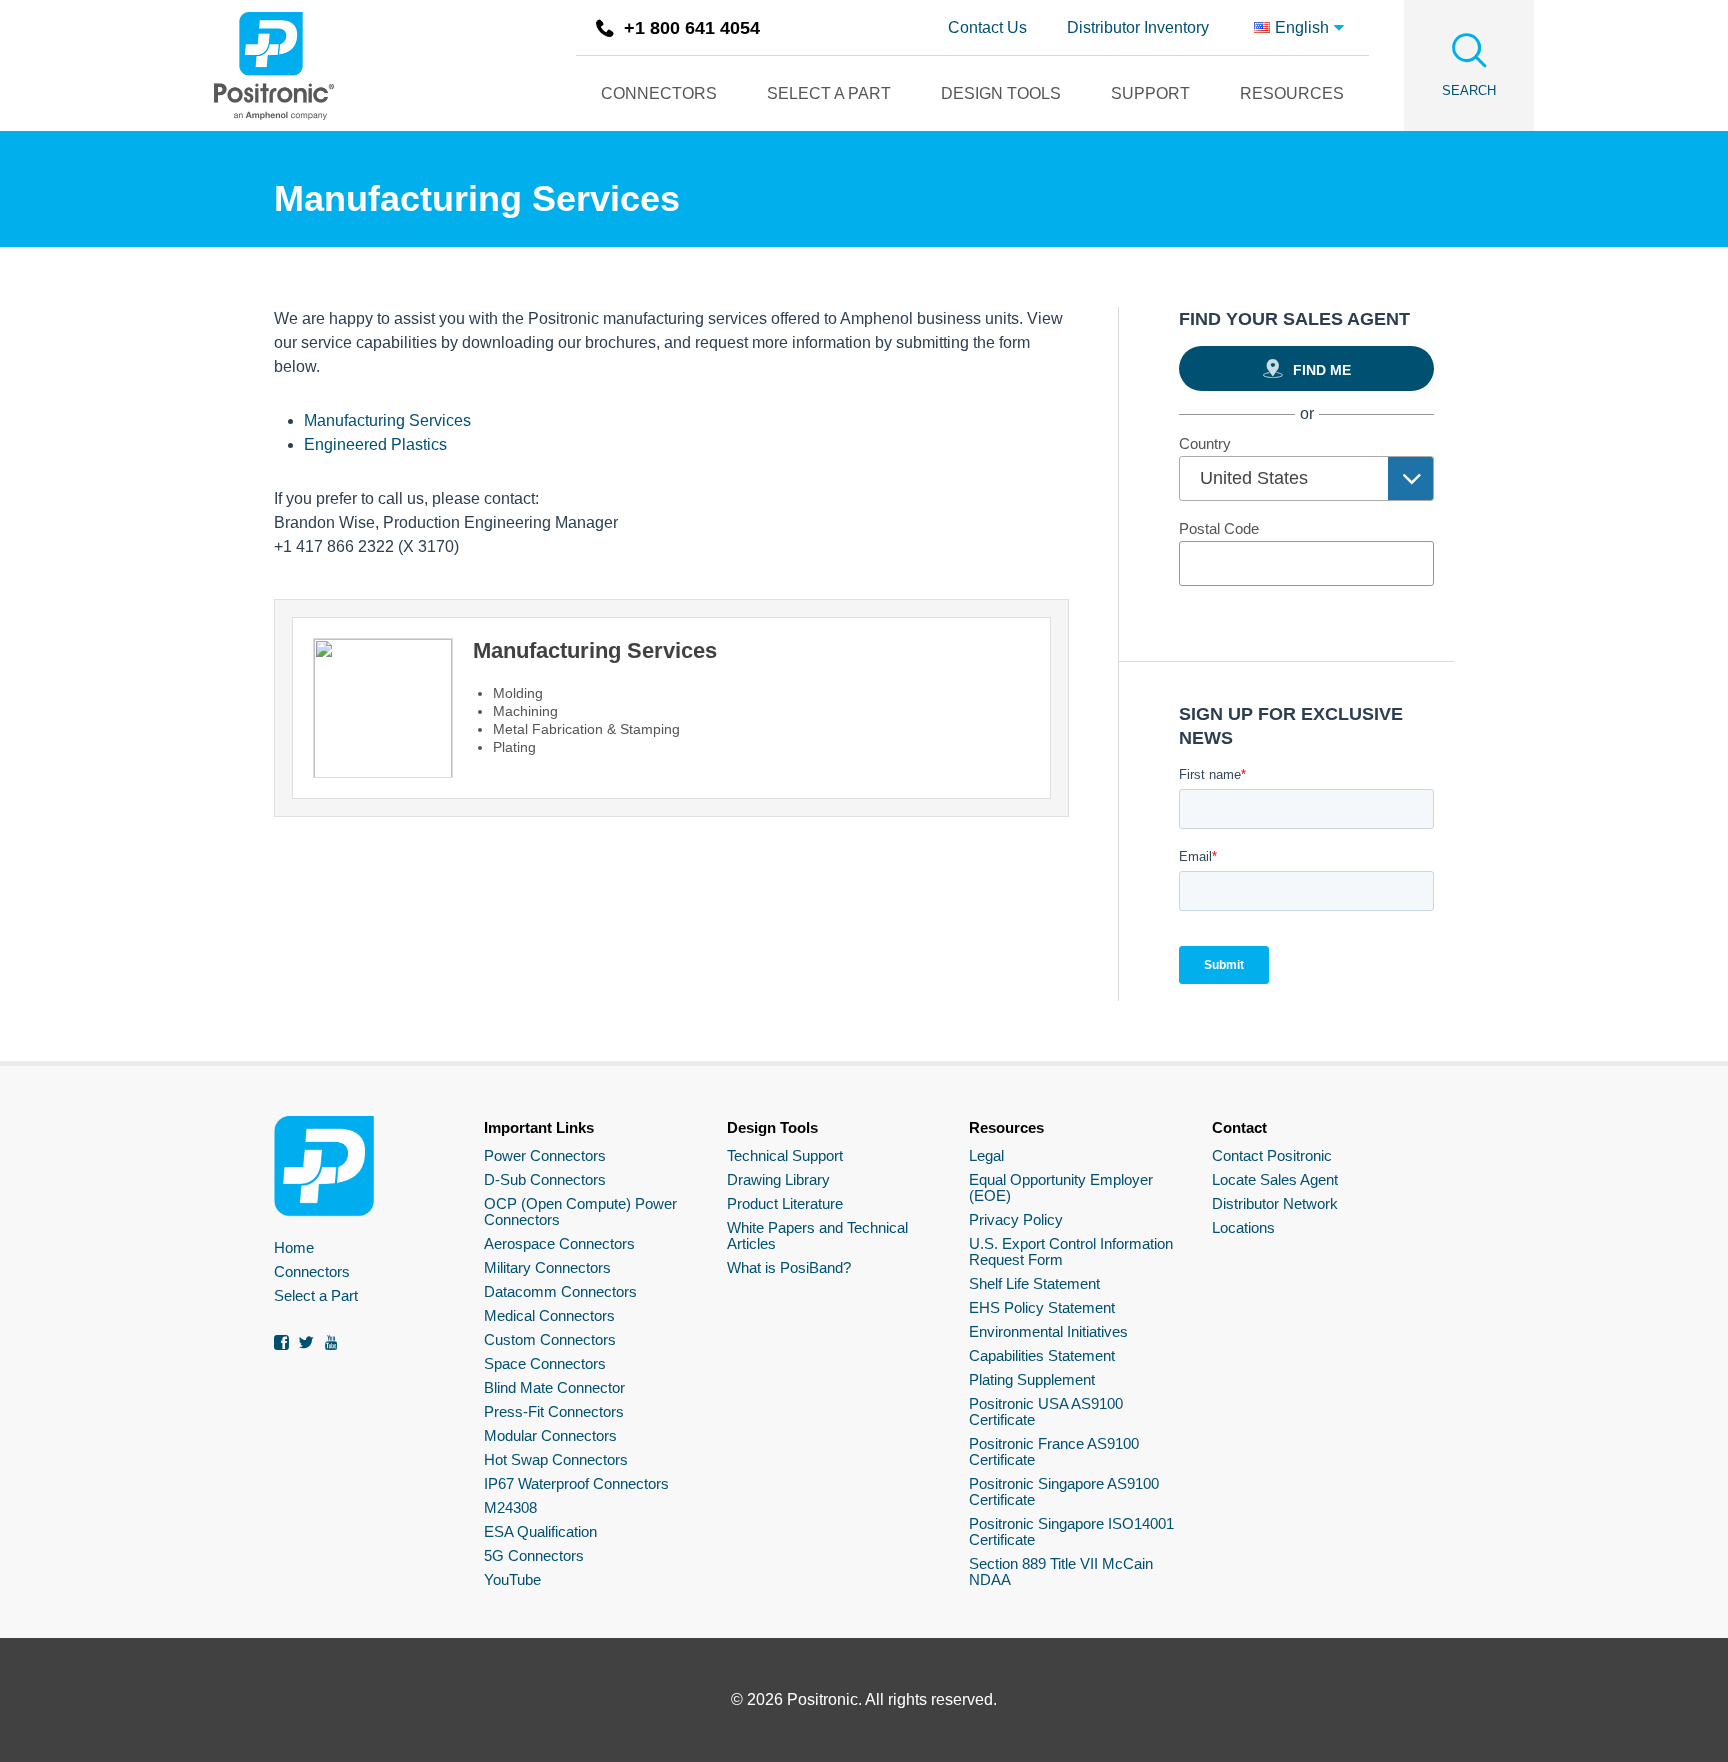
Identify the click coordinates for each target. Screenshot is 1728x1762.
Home (294, 1247)
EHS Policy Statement (1042, 1307)
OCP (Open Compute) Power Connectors (580, 1211)
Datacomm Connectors (560, 1291)
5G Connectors (534, 1555)
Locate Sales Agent (1275, 1179)
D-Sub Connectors (545, 1179)
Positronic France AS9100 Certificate (1054, 1451)
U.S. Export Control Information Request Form (1071, 1251)
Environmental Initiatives (1048, 1331)
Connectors (312, 1271)
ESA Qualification (540, 1531)
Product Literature (785, 1203)
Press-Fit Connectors (554, 1411)
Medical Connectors (549, 1315)
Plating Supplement (1032, 1379)
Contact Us (987, 27)
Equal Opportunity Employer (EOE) (1061, 1187)
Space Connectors (545, 1363)
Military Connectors (547, 1267)
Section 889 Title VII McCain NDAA (1061, 1571)
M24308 (510, 1507)
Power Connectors (545, 1155)
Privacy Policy (1016, 1219)
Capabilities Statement (1042, 1355)
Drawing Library (778, 1179)
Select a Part (316, 1295)
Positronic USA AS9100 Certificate (1046, 1411)
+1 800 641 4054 (692, 28)
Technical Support (785, 1155)
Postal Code (1219, 528)
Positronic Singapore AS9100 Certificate (1064, 1491)
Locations (1243, 1227)
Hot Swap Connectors (556, 1459)
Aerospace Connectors (559, 1243)
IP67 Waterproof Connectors (576, 1483)
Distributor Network (1275, 1203)
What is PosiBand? (789, 1267)
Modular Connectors (550, 1435)
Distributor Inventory (1138, 27)
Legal (986, 1155)
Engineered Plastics (375, 444)
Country (1205, 443)
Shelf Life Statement (1034, 1283)
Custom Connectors (550, 1339)
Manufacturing (387, 420)
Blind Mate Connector (554, 1387)
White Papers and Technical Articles (817, 1235)
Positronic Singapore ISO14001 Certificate (1071, 1531)
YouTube (512, 1579)
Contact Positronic (1272, 1155)
